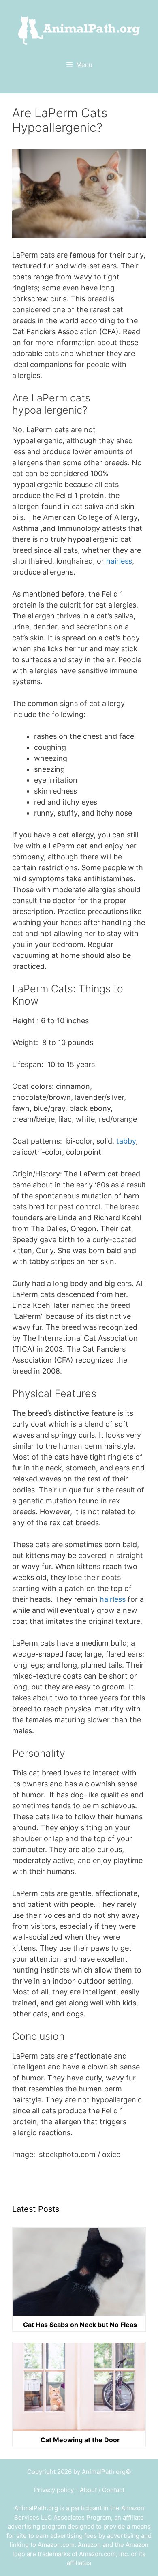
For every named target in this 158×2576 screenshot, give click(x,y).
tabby (126, 1141)
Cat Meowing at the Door (80, 2440)
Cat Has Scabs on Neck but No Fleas (80, 2325)
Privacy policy (54, 2490)
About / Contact (102, 2490)
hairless (119, 561)
